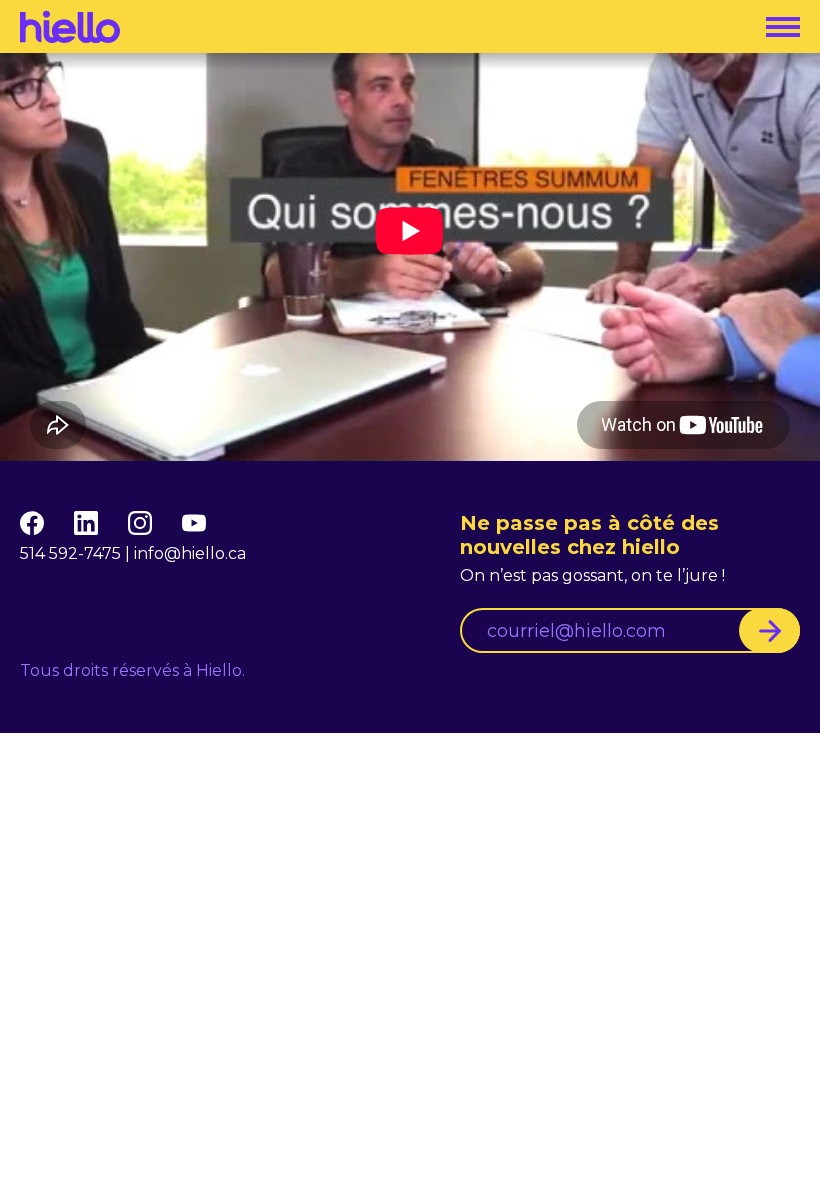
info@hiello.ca (190, 553)
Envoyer (769, 630)
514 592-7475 (70, 553)
